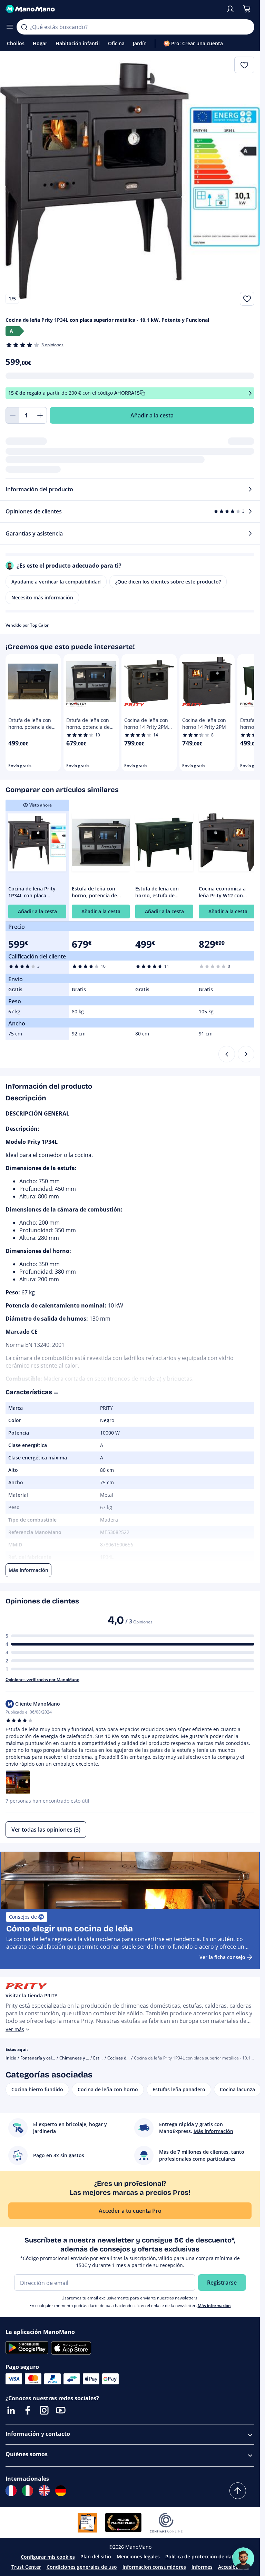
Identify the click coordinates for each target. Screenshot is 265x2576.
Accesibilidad (233, 2567)
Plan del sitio (96, 2556)
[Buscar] (24, 27)
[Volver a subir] (238, 2491)
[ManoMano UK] (44, 2491)
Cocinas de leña (123, 2058)
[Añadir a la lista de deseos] (247, 299)
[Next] (246, 1054)
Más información (214, 2305)
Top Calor (39, 625)
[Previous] (227, 1054)
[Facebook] (28, 2410)
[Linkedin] (11, 2410)
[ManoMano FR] (11, 2491)
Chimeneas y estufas (80, 2058)
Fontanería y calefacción (44, 2058)
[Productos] (10, 27)
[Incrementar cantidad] (40, 415)
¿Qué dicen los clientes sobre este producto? (168, 582)
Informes (202, 2567)
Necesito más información (42, 597)
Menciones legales (138, 2556)
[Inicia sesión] (230, 9)
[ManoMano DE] (61, 2491)
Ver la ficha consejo (222, 1957)
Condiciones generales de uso (82, 2567)
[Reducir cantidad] (12, 415)
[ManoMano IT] (28, 2491)
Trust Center (26, 2567)
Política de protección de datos (202, 2556)
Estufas (101, 2058)
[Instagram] (44, 2410)
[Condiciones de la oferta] (250, 393)
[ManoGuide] (243, 2558)
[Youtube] (61, 2410)
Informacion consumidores (154, 2567)
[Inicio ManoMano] (113, 9)
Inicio (11, 2058)
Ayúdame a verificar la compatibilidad (56, 582)
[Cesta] (247, 9)
